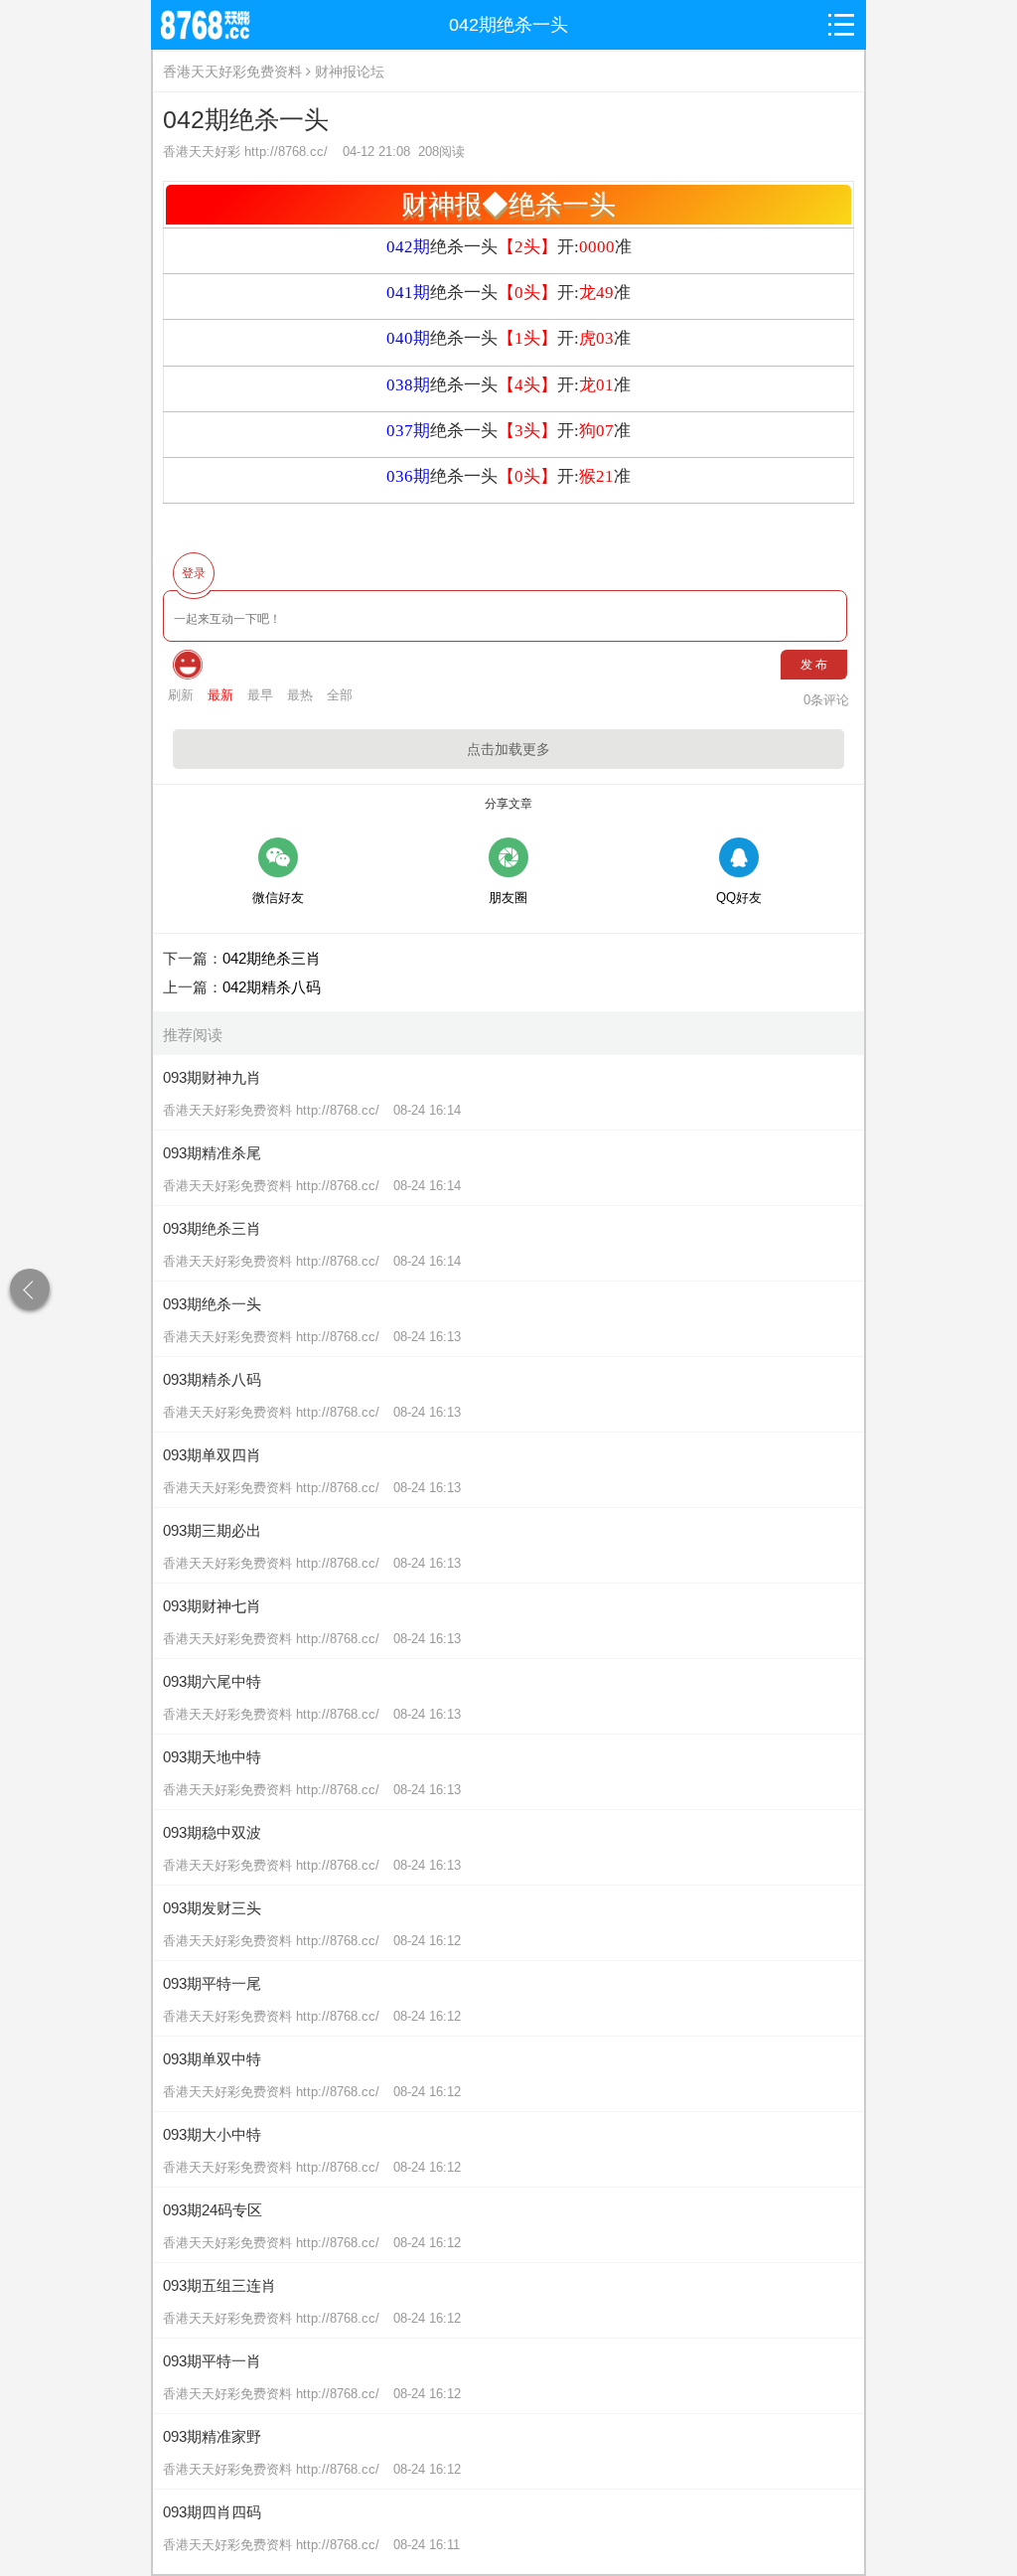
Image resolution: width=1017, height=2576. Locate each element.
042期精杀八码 (272, 987)
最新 (220, 695)
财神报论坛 (350, 72)
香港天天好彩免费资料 (232, 72)
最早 (260, 695)
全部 (340, 695)
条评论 (826, 700)
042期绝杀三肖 (272, 958)
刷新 (181, 695)
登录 (194, 573)
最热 (300, 695)
